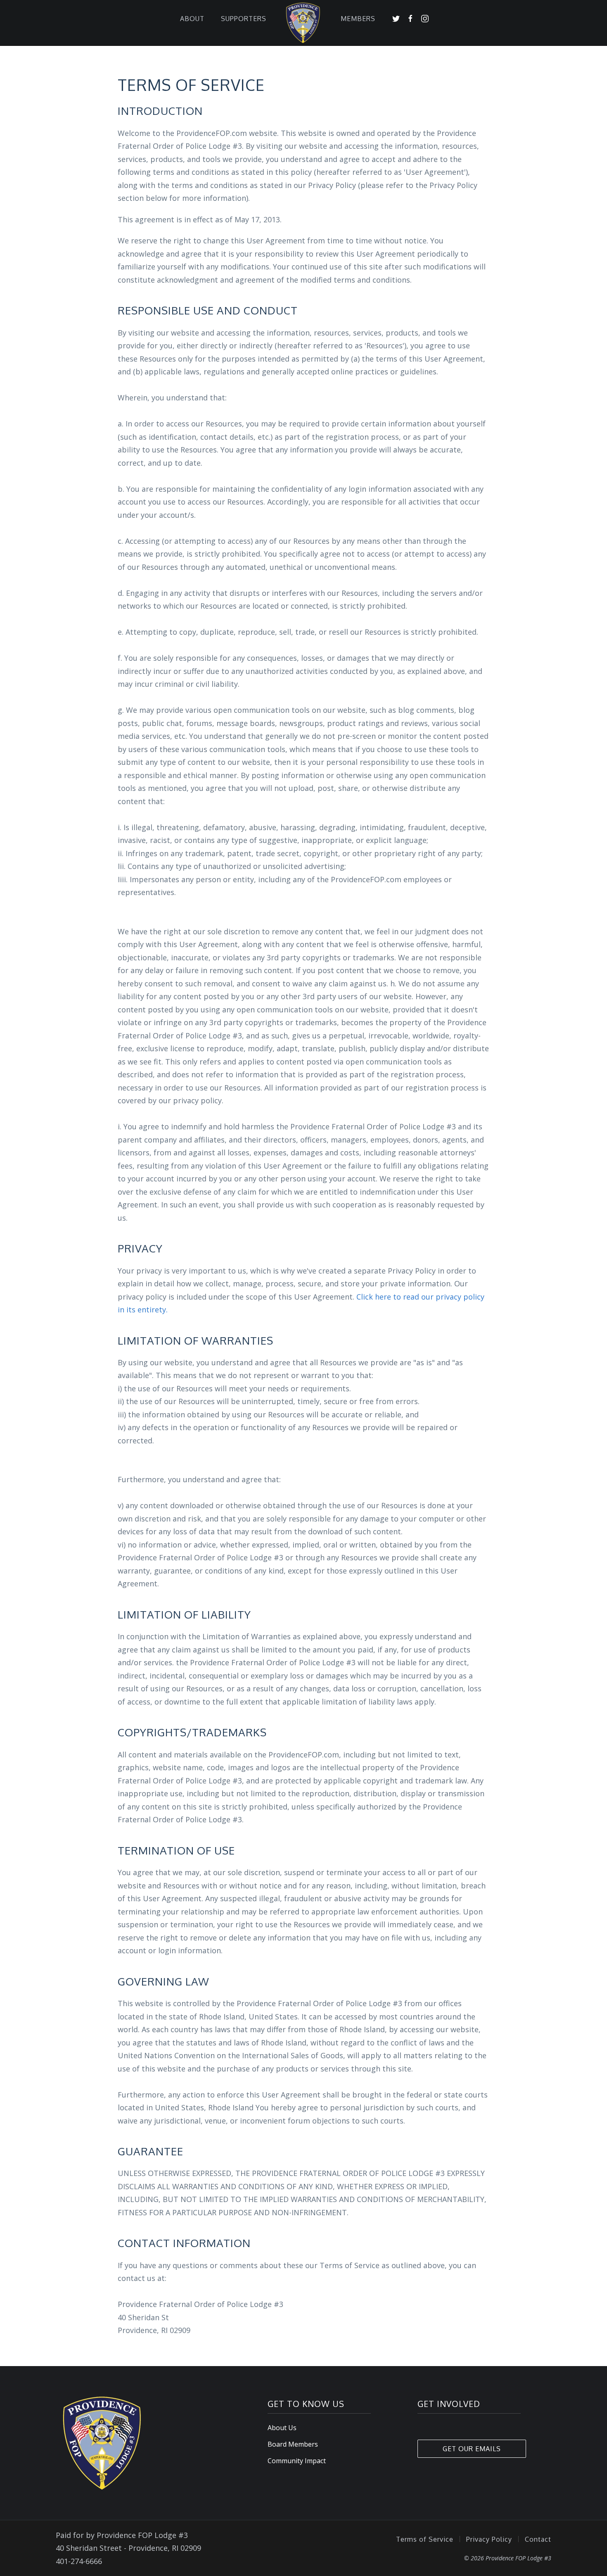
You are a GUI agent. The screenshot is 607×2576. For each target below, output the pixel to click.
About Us (282, 2428)
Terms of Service (425, 2539)
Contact (538, 2539)
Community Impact (297, 2461)
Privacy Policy (489, 2539)
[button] (192, 18)
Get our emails (472, 2449)
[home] (303, 18)
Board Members (293, 2444)
